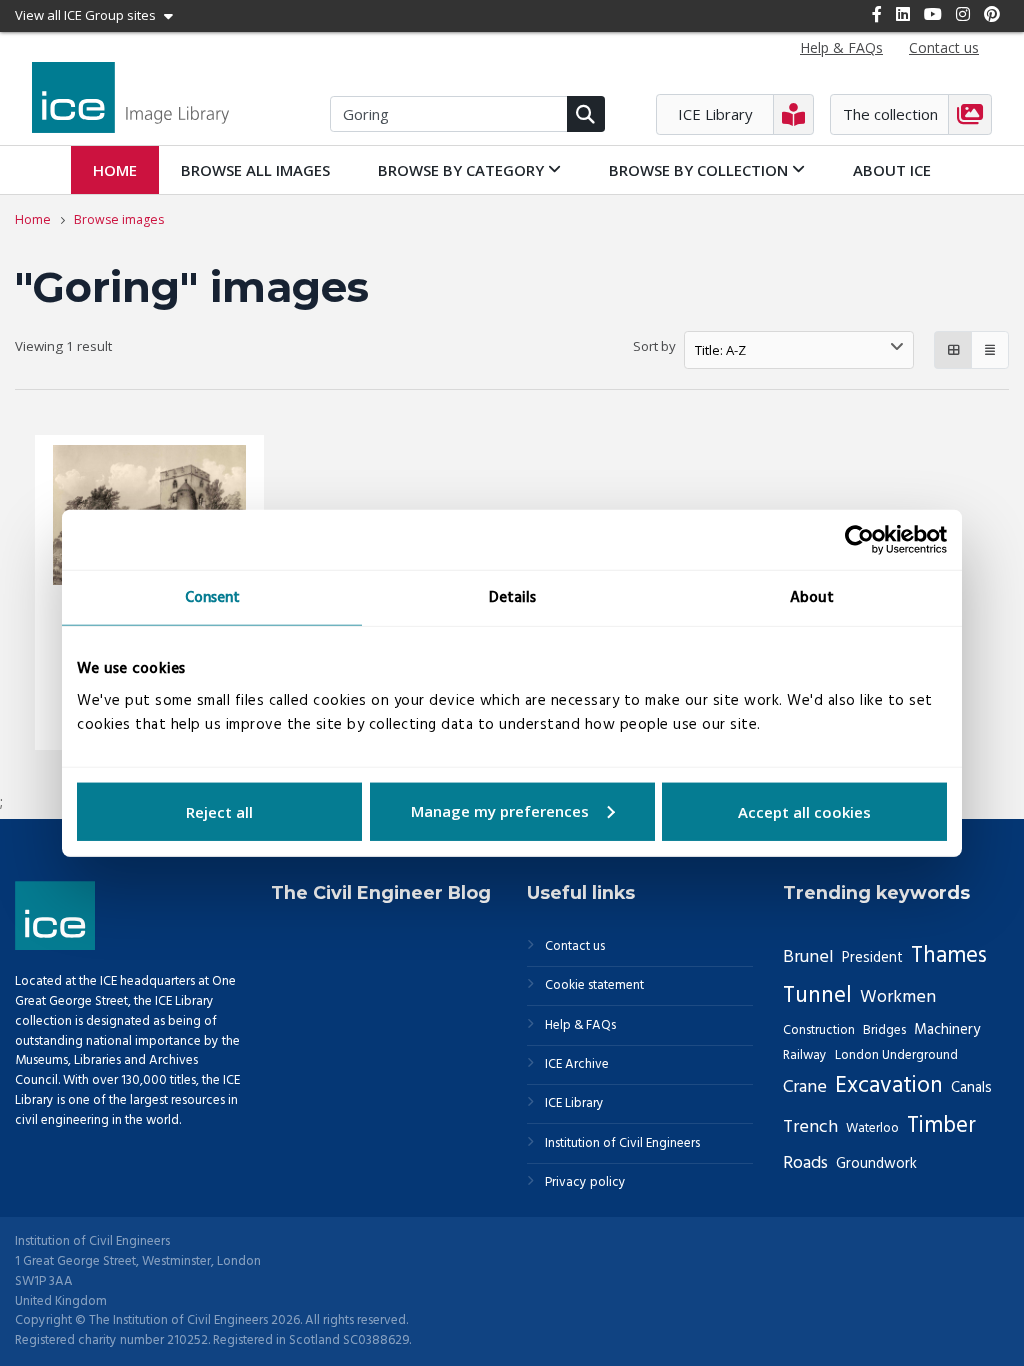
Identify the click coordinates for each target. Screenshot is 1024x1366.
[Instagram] (963, 14)
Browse (255, 170)
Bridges (884, 1030)
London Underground (896, 1055)
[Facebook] (877, 14)
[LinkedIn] (903, 14)
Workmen (898, 997)
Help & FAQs (580, 1026)
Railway (805, 1055)
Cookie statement (594, 986)
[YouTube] (933, 14)
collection (700, 170)
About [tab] (812, 598)
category (463, 170)
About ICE (892, 170)
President (872, 958)
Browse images (119, 219)
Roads (805, 1163)
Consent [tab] (212, 598)
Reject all (219, 811)
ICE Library (574, 1104)
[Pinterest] (992, 14)
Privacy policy (585, 1183)
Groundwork (876, 1164)
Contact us (575, 947)
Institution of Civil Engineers (622, 1144)
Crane (805, 1087)
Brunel (808, 957)
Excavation (889, 1086)
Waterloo (872, 1128)
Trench (810, 1127)
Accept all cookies (804, 811)
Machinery (947, 1030)
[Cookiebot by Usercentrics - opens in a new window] (859, 540)
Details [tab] (512, 598)
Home (115, 170)
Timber (941, 1126)
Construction (819, 1030)
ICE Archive (577, 1065)
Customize (512, 811)
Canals (971, 1088)
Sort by (654, 346)
